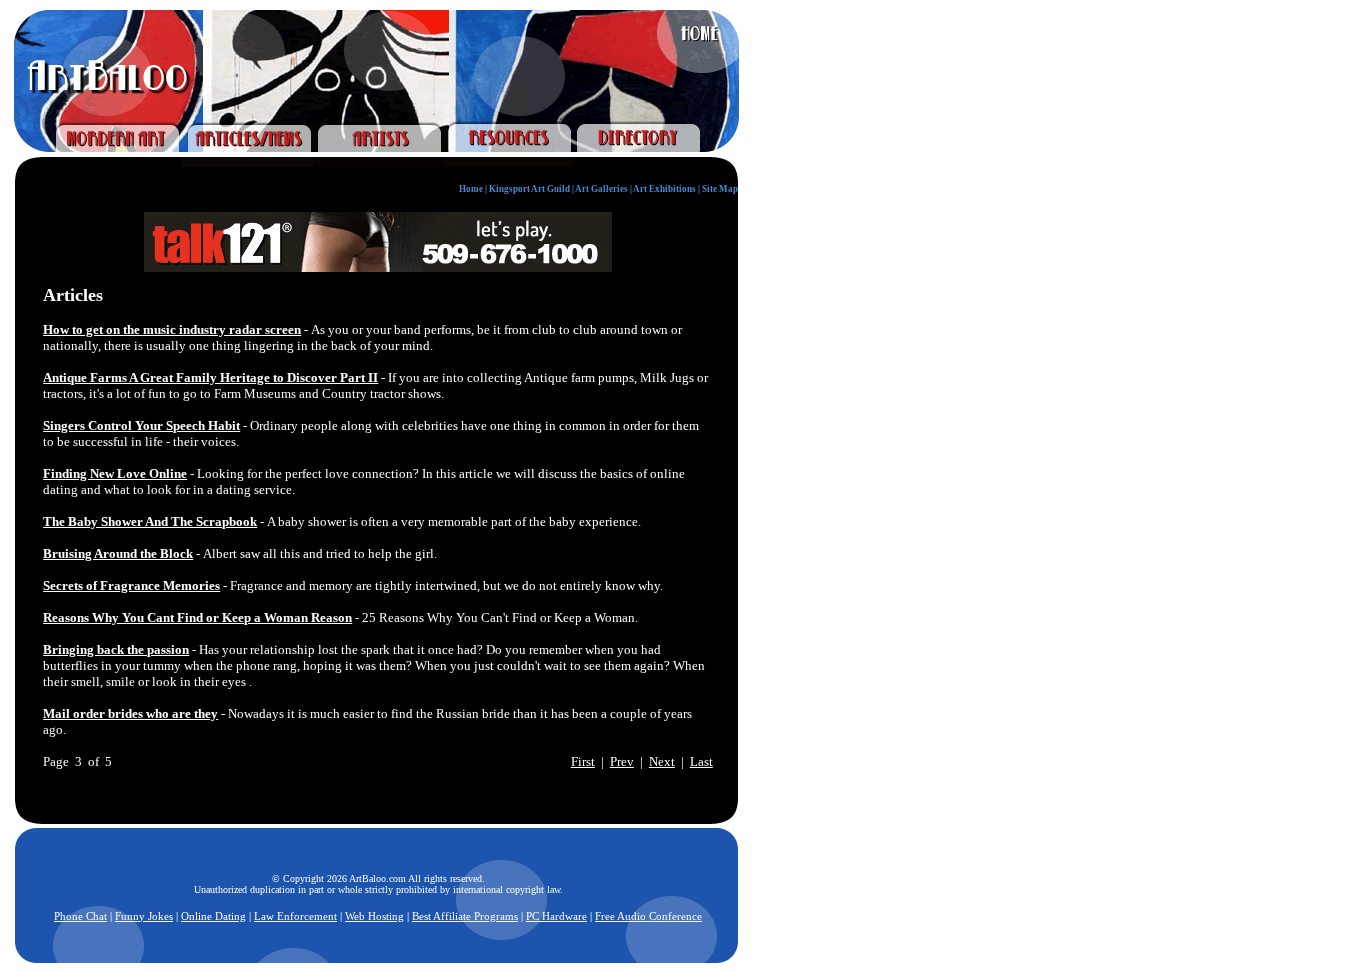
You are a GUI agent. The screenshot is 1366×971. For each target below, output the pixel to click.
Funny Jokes (144, 916)
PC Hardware (556, 916)
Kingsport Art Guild (529, 189)
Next (662, 761)
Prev (622, 761)
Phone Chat (80, 916)
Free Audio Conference (648, 916)
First (583, 761)
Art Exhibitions (664, 189)
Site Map (720, 189)
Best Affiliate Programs (465, 916)
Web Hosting (374, 916)
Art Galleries (601, 189)
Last (701, 761)
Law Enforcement (295, 916)
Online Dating (213, 916)
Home (471, 189)
